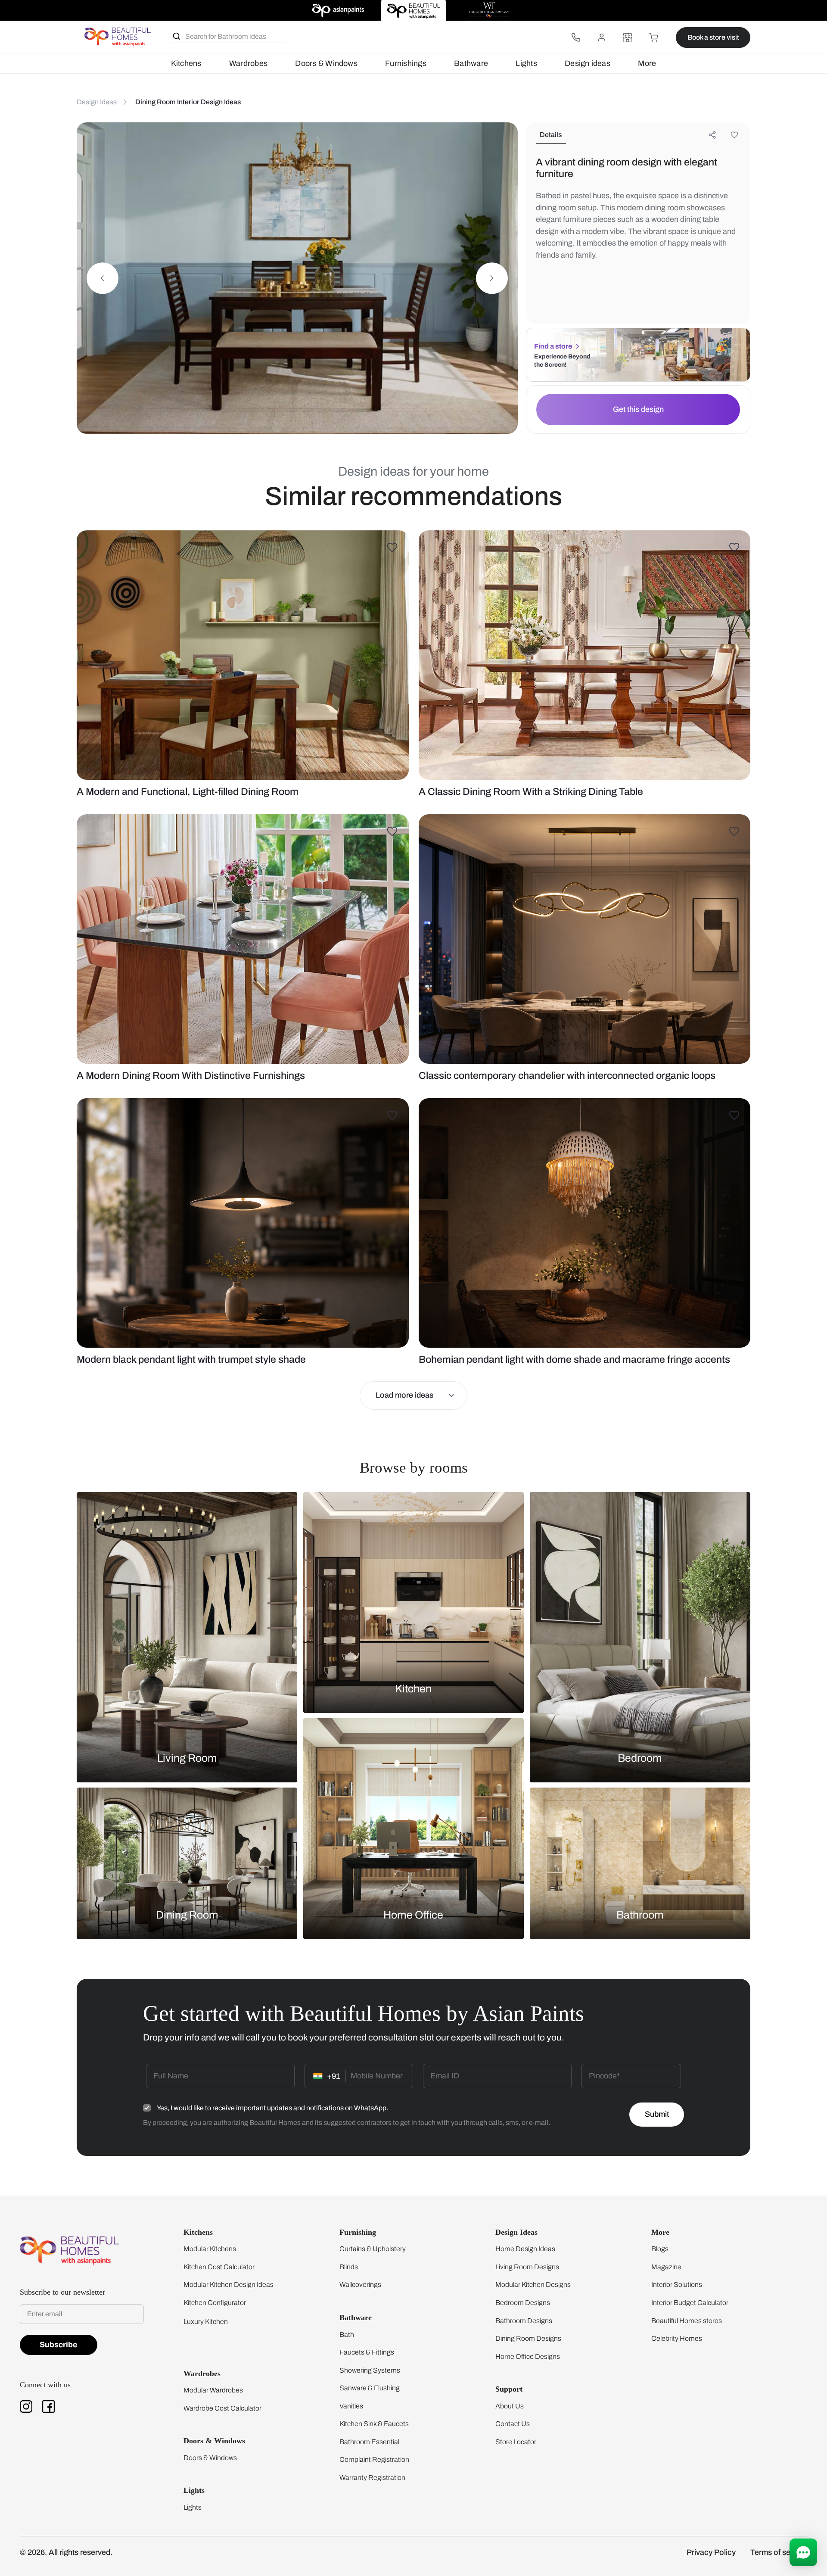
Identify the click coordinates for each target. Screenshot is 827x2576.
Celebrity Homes (677, 2338)
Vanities (351, 2406)
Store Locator (516, 2442)
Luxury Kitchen (206, 2322)
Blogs (660, 2249)
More (647, 63)
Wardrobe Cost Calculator (222, 2408)
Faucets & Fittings (367, 2352)
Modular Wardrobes (213, 2390)
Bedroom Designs (523, 2303)
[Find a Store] (628, 37)
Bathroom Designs (524, 2321)
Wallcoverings (360, 2285)
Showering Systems (370, 2370)
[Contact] (576, 37)
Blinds (349, 2267)
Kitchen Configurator (215, 2303)
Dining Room (187, 1914)
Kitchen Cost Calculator (219, 2267)
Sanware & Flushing (370, 2388)
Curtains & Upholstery (373, 2249)
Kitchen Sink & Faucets (374, 2424)
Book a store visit (713, 37)
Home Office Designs (528, 2356)
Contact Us (513, 2424)
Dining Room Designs (528, 2338)
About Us (510, 2406)
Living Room (187, 1758)
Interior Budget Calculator (690, 2303)
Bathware (471, 63)
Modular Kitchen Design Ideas (229, 2285)
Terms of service (779, 2552)
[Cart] (653, 37)
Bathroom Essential (369, 2442)
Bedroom (640, 1758)
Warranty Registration (372, 2478)
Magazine (666, 2267)
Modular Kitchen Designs (533, 2285)
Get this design (638, 409)
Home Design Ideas (525, 2249)
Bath (347, 2335)
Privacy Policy (711, 2552)
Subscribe (59, 2345)
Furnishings (406, 63)
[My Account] (602, 37)
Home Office (413, 1914)
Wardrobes (248, 63)
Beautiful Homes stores (687, 2321)
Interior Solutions (677, 2285)
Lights (526, 63)
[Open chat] (803, 2552)
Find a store (553, 346)
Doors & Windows (326, 63)
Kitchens (186, 63)
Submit (657, 2114)
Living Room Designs (527, 2267)
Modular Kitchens (210, 2249)
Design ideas (588, 63)
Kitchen (413, 1689)
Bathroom (640, 1914)
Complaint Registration (374, 2459)
